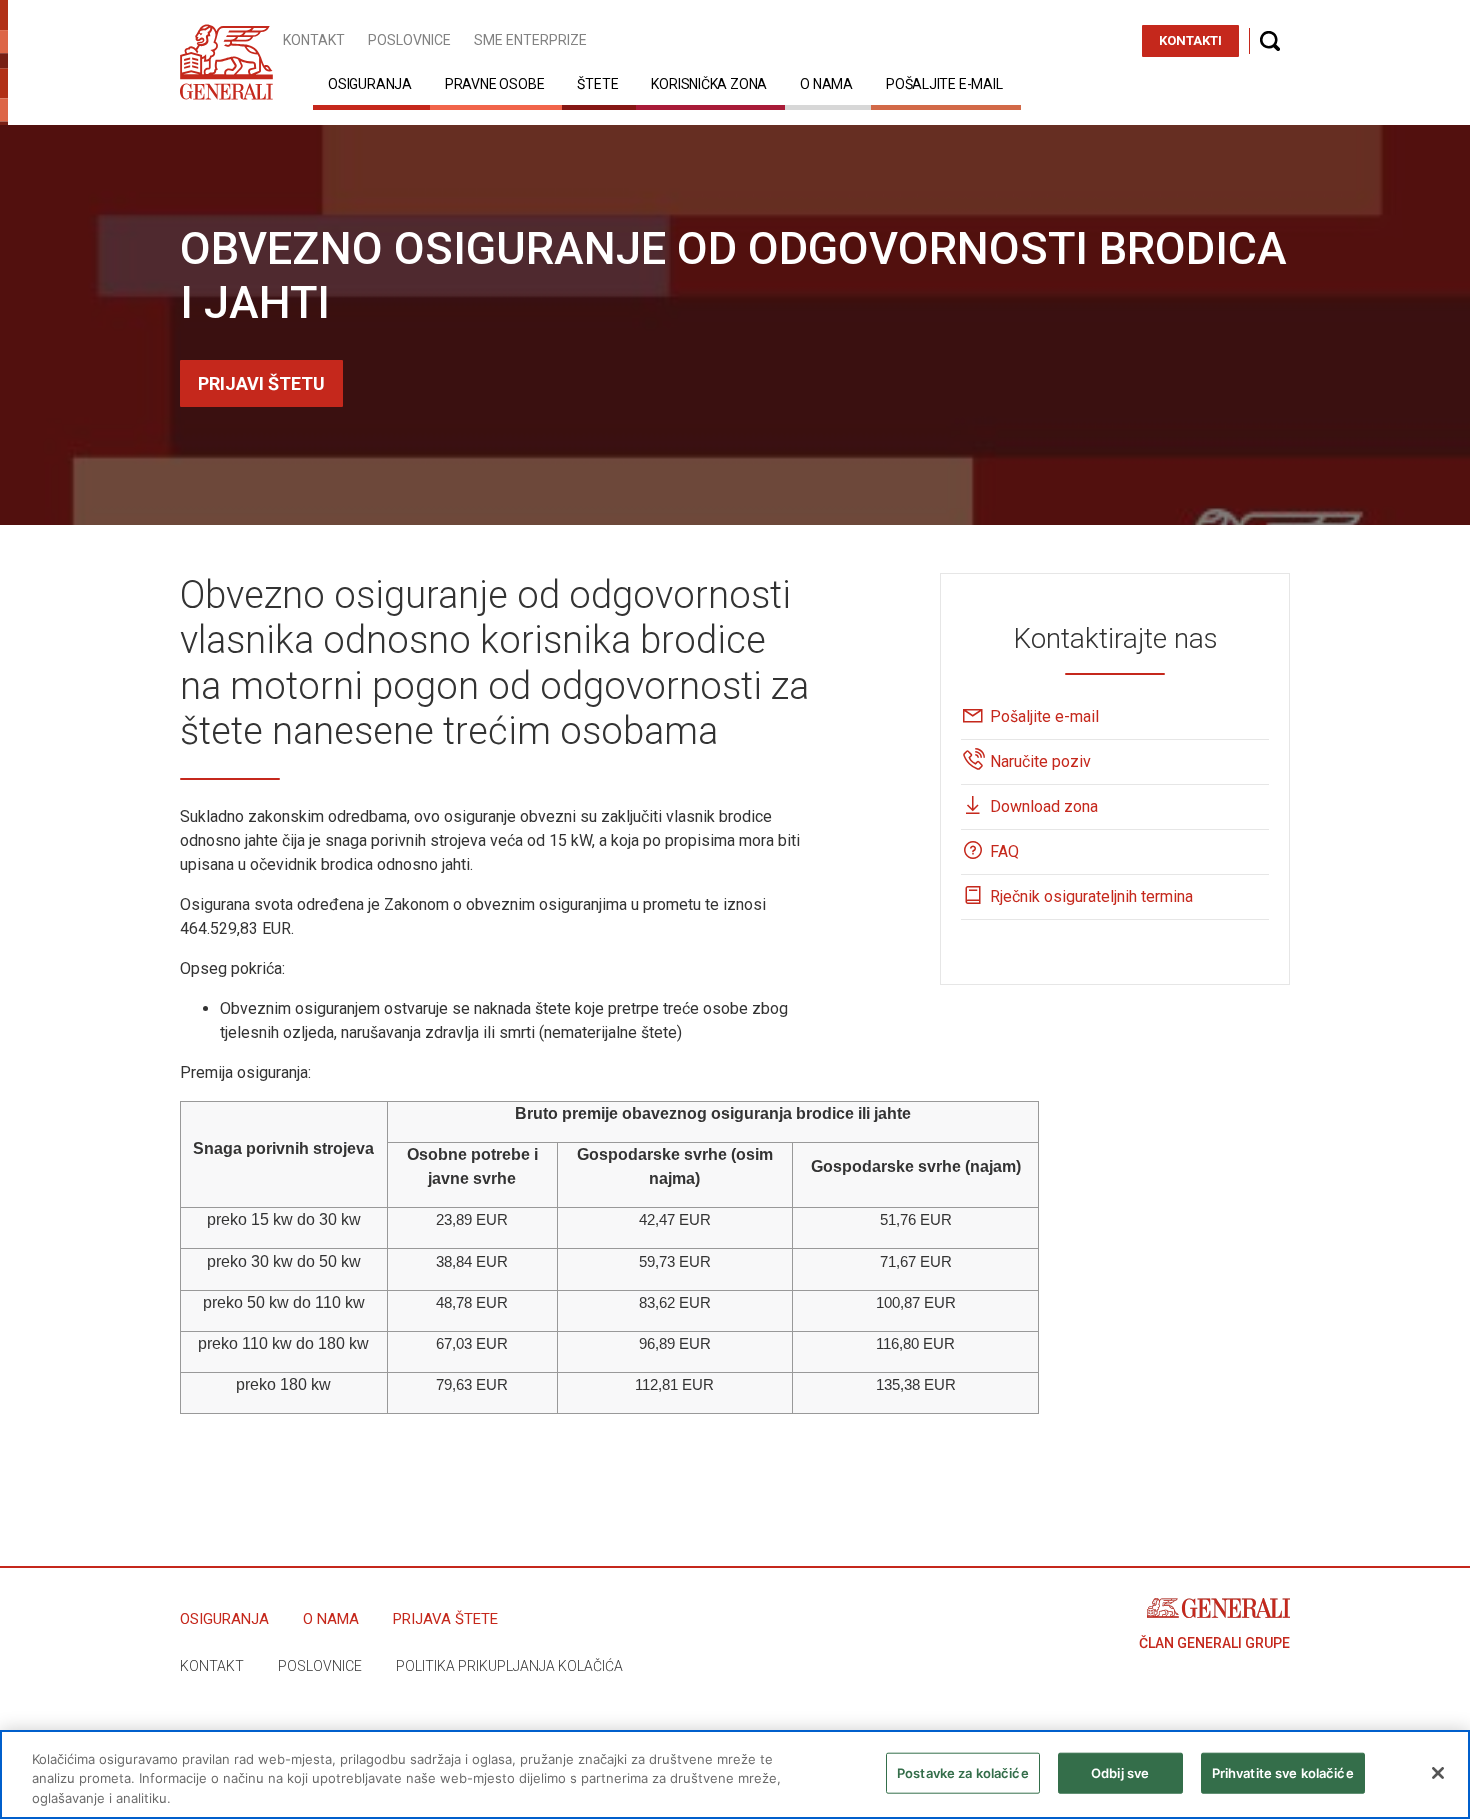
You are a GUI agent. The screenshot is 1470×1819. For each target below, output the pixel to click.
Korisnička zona (709, 84)
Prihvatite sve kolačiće (1283, 1772)
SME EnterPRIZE (530, 40)
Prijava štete (445, 1619)
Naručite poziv (1040, 761)
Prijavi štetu (261, 383)
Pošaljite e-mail (944, 84)
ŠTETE (597, 84)
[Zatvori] (1438, 1773)
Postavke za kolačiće (963, 1772)
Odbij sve (1120, 1772)
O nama (826, 84)
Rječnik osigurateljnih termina (1091, 896)
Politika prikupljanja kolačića (509, 1666)
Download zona (1044, 806)
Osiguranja (370, 84)
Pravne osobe (494, 84)
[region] (735, 1774)
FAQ (1004, 851)
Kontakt (314, 40)
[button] (1270, 41)
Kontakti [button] (1190, 40)
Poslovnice (409, 40)
